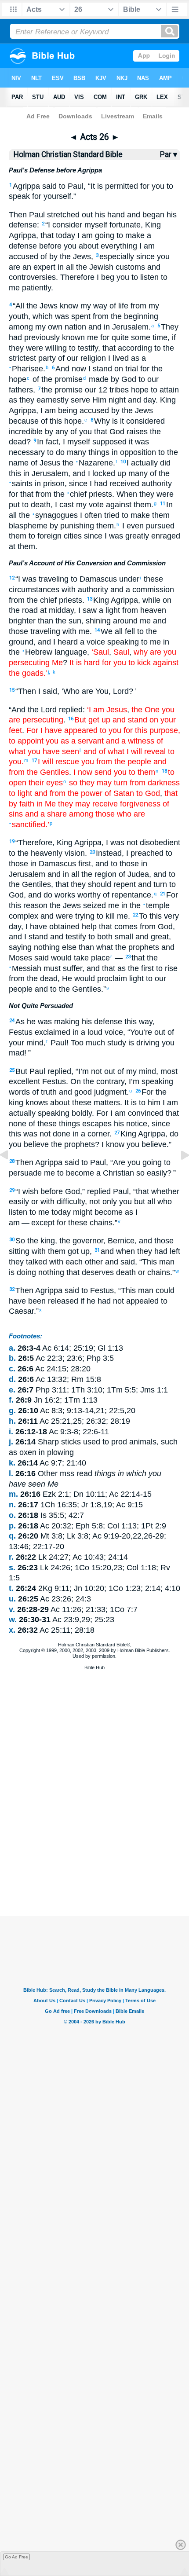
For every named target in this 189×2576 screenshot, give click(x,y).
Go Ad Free (16, 2557)
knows (36, 1103)
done (60, 1134)
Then (18, 215)
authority (156, 484)
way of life (110, 306)
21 (163, 894)
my (85, 306)
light (135, 978)
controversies (32, 277)
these (81, 1103)
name (19, 463)
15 (12, 690)
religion (92, 358)
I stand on (105, 369)
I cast (64, 505)
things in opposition (121, 452)
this (55, 421)
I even (132, 526)
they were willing (38, 348)
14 (97, 630)
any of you (73, 432)
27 (117, 1133)
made (98, 379)
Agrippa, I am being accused (59, 410)
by (114, 379)
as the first (134, 968)
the (80, 267)
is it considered (137, 421)
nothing (46, 947)
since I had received (104, 484)
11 (163, 504)
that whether (158, 1191)
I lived (117, 358)
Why (102, 421)
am (14, 1223)
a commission (149, 590)
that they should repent (96, 884)
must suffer (62, 968)
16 (71, 719)
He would (78, 978)
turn (159, 884)
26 (138, 1091)
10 (123, 462)
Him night (108, 400)
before (49, 246)
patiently (35, 288)
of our (67, 358)
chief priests (90, 494)
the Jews (74, 257)
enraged (165, 536)
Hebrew (37, 652)
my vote (89, 505)
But (21, 1071)
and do (40, 895)
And (62, 369)
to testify (82, 348)
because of (28, 421)
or (34, 1202)
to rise (166, 968)
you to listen (136, 277)
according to (138, 348)
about (87, 246)
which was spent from (71, 316)
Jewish (100, 267)
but (138, 1202)
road (29, 610)
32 (12, 1289)
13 (90, 599)
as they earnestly (39, 400)
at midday (56, 610)
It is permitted (114, 186)
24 (12, 1021)
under (128, 579)
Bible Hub (94, 1667)
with (67, 590)
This (149, 1262)
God (128, 379)
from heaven (143, 610)
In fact (48, 442)
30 (12, 1240)
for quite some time (133, 337)
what (104, 947)
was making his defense (79, 1022)
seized (93, 905)
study (116, 1043)
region (104, 874)
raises (136, 432)
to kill (105, 916)
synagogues (55, 515)
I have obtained (53, 927)
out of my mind (129, 1071)
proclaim (111, 978)
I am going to (99, 235)
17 (34, 760)
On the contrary (97, 1081)
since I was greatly (115, 536)
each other (83, 1262)
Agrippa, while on (140, 600)
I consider (65, 225)
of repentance (126, 895)
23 (128, 957)
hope (139, 390)
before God (59, 1191)
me (91, 337)
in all (70, 874)
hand (115, 215)
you (69, 246)
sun (74, 621)
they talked (28, 1262)
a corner (94, 1134)
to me (38, 1212)
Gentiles (35, 884)
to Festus (96, 1290)
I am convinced (136, 1113)
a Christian (114, 1173)
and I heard (58, 642)
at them (22, 546)
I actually (142, 463)
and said (119, 1262)
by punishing (71, 526)
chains (100, 1223)
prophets (143, 947)
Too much (88, 1043)
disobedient (159, 843)
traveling (44, 631)
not (131, 843)
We (107, 631)
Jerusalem (129, 327)
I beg (104, 277)
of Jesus (44, 463)
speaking (122, 642)
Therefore (77, 277)
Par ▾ (169, 154)
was (29, 1134)
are (15, 267)
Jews (47, 306)
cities (72, 536)
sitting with (27, 1251)
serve (79, 400)
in (60, 267)
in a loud (86, 1032)
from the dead (33, 978)
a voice (91, 642)
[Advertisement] (94, 1872)
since (161, 1124)
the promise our (69, 390)
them (104, 526)
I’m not (90, 1071)
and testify (67, 937)
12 (12, 578)
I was (115, 843)
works (64, 895)
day (148, 400)
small (123, 937)
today (60, 1212)
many (75, 452)
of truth (43, 1092)
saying (20, 947)
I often (90, 515)
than (44, 621)
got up (78, 1251)
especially (117, 257)
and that (101, 968)
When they (135, 494)
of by (48, 257)
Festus (53, 1081)
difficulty (70, 1202)
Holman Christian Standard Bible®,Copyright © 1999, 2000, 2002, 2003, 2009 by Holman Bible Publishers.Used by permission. (95, 1650)
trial (131, 369)
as (128, 1212)
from (137, 306)
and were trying (66, 916)
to (61, 186)
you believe (145, 1144)
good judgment (99, 1092)
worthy (88, 895)
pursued (159, 526)
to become (75, 1173)
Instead (109, 853)
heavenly (45, 853)
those (18, 631)
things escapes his (90, 1124)
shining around (112, 621)
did (164, 463)
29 (12, 1190)
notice (136, 1124)
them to (22, 536)
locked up (108, 473)
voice (113, 1032)
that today (58, 235)
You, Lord (111, 691)
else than (77, 947)
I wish (28, 1191)
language (70, 652)
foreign (48, 536)
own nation (66, 327)
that (109, 348)
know (68, 306)
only (109, 1202)
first (84, 864)
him (153, 1103)
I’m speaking (151, 1081)
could (164, 1290)
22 (135, 915)
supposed (108, 442)
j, (50, 672)
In (169, 505)
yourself (56, 196)
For (147, 1092)
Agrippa (26, 186)
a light (108, 610)
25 (12, 1070)
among (21, 327)
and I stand (28, 937)
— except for (43, 1223)
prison (53, 484)
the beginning (133, 316)
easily (19, 1202)
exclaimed (51, 1032)
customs (129, 267)
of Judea (133, 874)
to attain (164, 390)
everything (118, 246)
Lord (48, 710)
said (48, 186)
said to (75, 1162)
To (143, 916)
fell (129, 631)
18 (164, 771)
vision (74, 853)
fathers (21, 390)
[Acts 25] (11, 1175)
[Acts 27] (178, 1175)
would (60, 958)
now (78, 369)
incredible (26, 432)
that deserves (89, 1272)
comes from (134, 927)
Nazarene (94, 463)
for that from (30, 494)
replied (70, 710)
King (153, 225)
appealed (141, 1301)
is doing (22, 1272)
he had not (104, 1301)
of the (41, 379)
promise (67, 379)
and (153, 267)
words (19, 1092)
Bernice (121, 1241)
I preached (145, 853)
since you (152, 257)
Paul (75, 186)
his (99, 215)
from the (23, 600)
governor (87, 1241)
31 (97, 1250)
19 (12, 841)
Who (71, 691)
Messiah (25, 968)
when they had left (147, 1251)
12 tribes (113, 390)
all (69, 267)
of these (42, 1124)
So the (27, 1241)
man (166, 1262)
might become (97, 1212)
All (20, 306)
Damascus (97, 579)
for (36, 196)
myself (95, 225)
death (125, 1272)
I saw (87, 610)
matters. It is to (118, 1103)
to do (55, 452)
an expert (38, 267)
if (174, 337)
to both (99, 937)
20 (92, 852)
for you (151, 186)
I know (113, 1144)
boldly (81, 1113)
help (88, 927)
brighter (22, 621)
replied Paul (108, 1191)
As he (25, 1022)
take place (91, 958)
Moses (20, 958)
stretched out (69, 215)
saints (21, 484)
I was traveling (43, 579)
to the (19, 853)
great (159, 937)
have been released (44, 1301)
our (152, 379)
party (46, 358)
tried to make (126, 515)
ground (21, 642)
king (16, 1103)
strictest (22, 358)
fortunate (124, 225)
